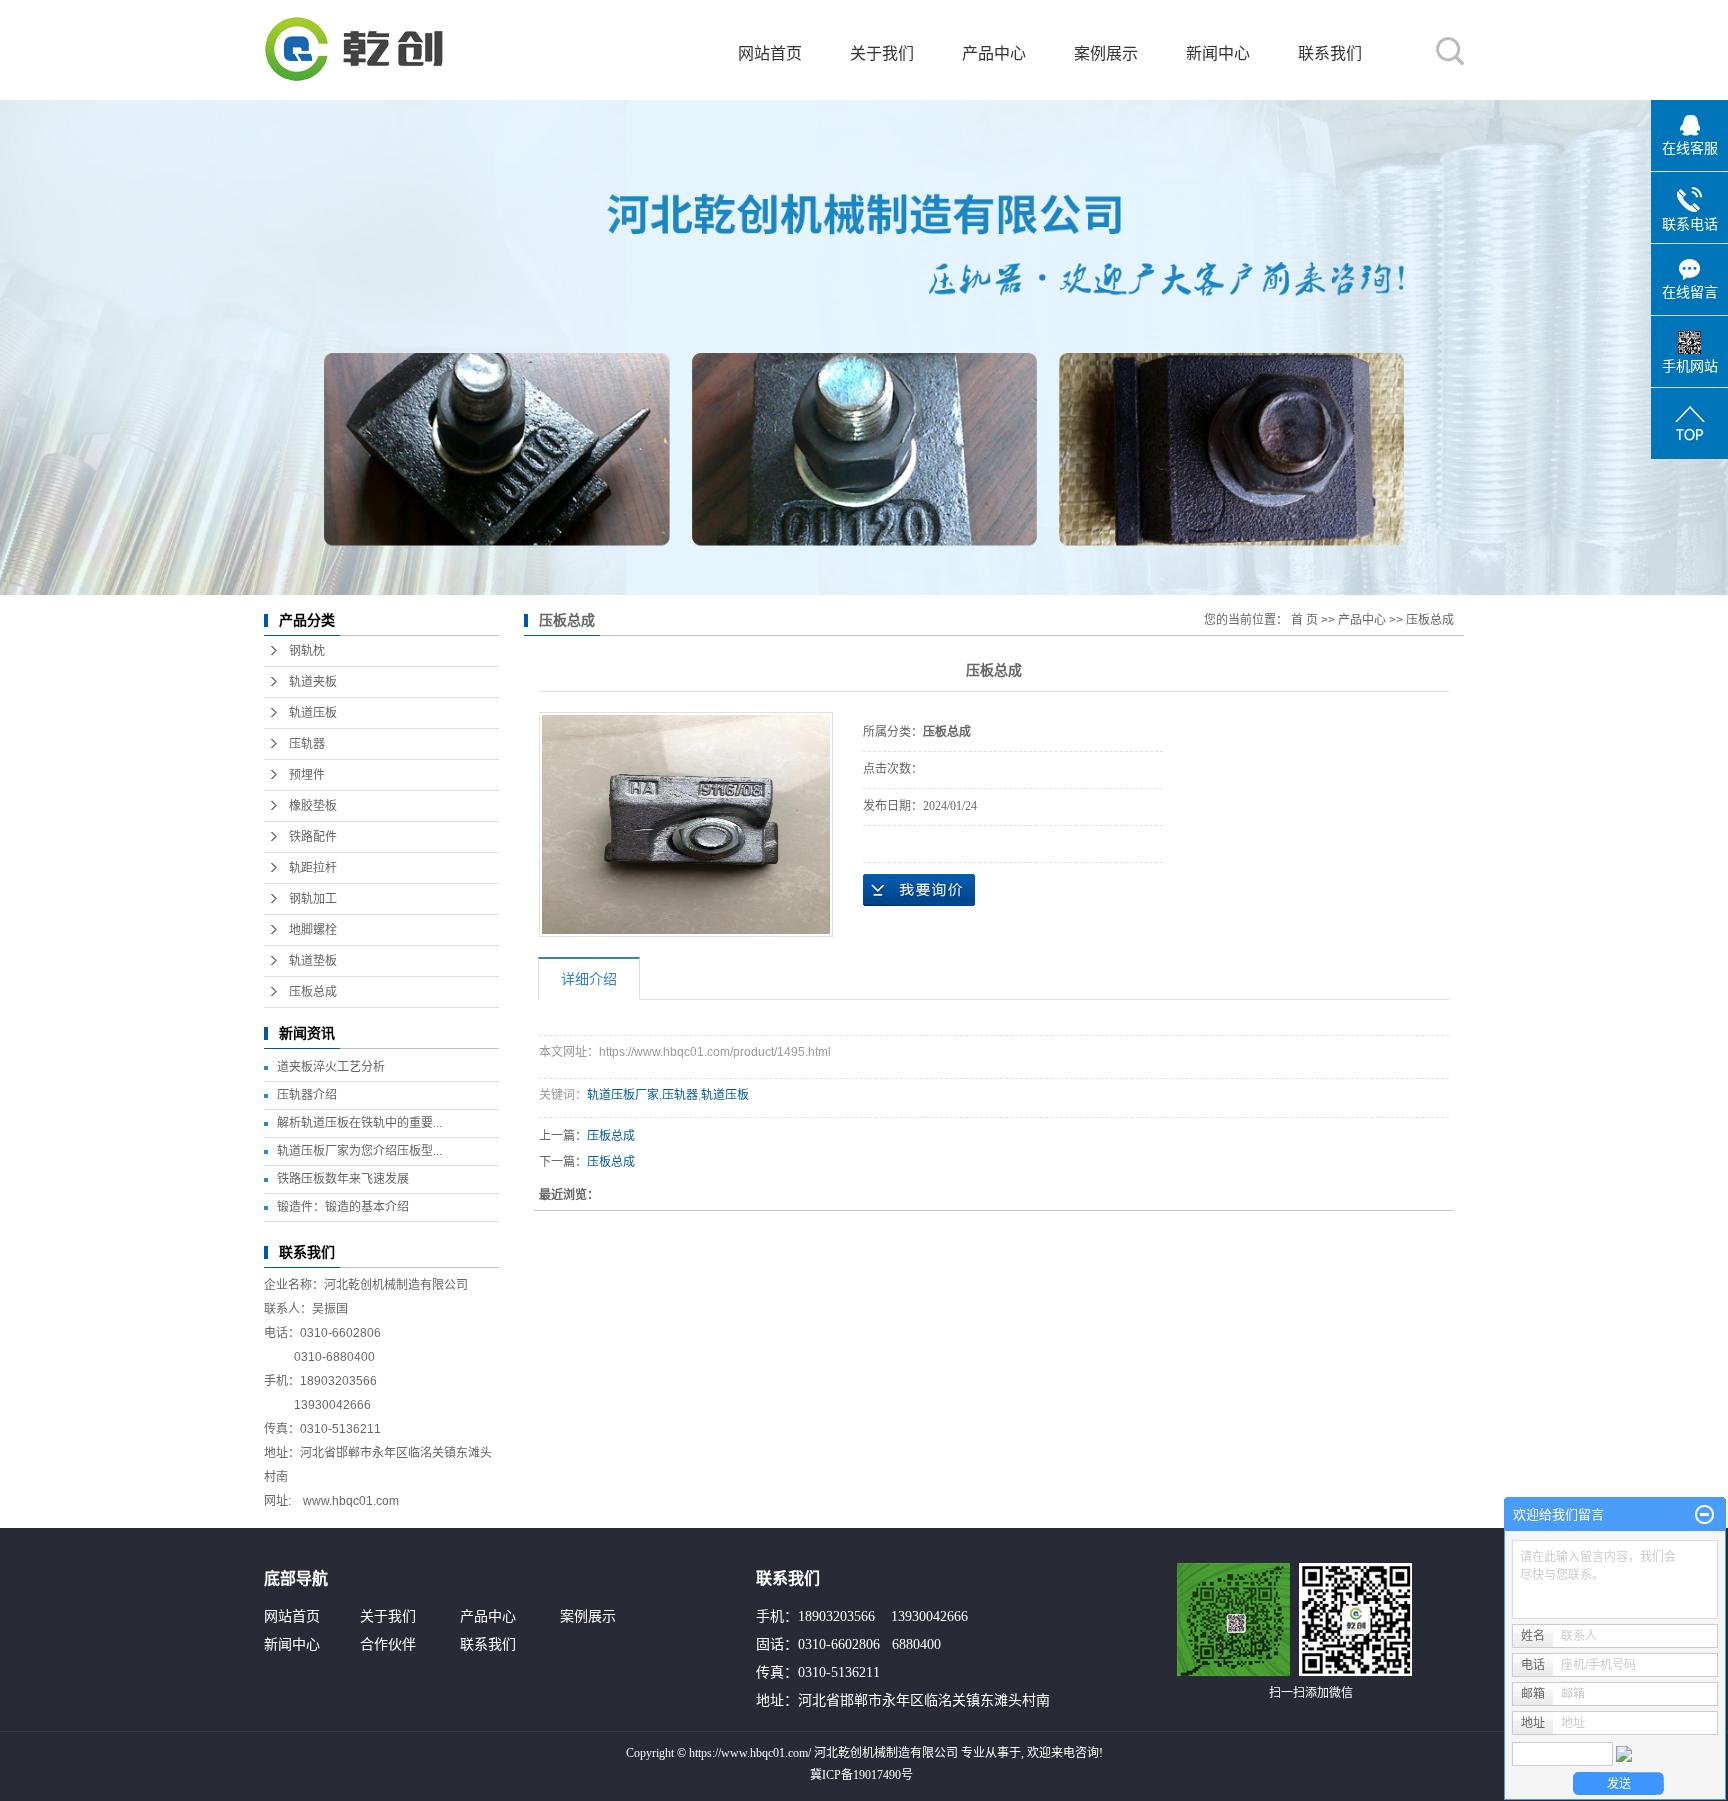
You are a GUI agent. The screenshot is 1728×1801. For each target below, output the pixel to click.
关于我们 (882, 53)
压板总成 (313, 992)
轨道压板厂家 (623, 1095)
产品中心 (994, 53)
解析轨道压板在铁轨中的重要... (359, 1123)
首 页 (1304, 620)
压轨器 (307, 744)
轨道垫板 (313, 961)
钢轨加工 (313, 899)
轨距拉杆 (313, 868)
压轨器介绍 (307, 1095)
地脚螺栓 (313, 930)
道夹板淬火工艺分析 (331, 1067)
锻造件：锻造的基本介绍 (343, 1207)
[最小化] (1704, 1515)
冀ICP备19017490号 (861, 1775)
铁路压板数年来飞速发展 (343, 1179)
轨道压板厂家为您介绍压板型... (359, 1151)
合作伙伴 (388, 1644)
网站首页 (770, 53)
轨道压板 (313, 713)
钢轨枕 (307, 651)
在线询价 (919, 890)
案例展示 (1106, 53)
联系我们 (1330, 53)
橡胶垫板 (313, 806)
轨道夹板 (313, 682)
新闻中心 (1218, 53)
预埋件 (307, 775)
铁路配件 (313, 837)
